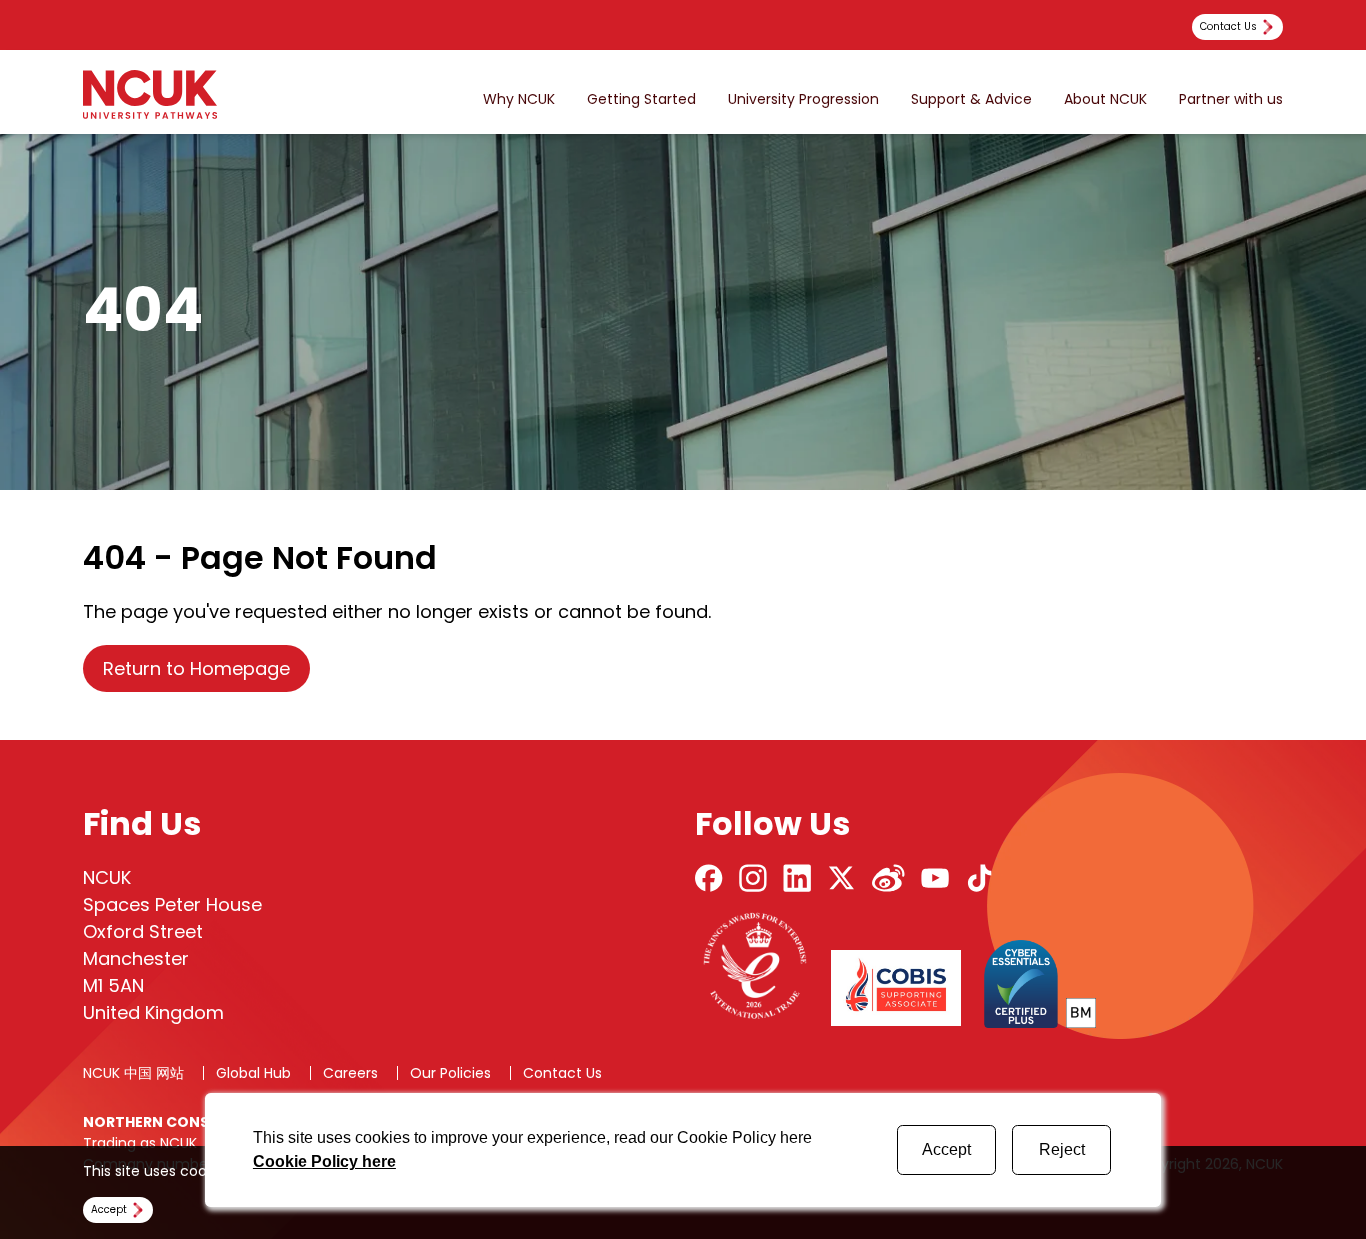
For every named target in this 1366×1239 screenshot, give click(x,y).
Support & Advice (971, 99)
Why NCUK (519, 99)
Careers (350, 1073)
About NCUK (1105, 99)
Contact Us (562, 1073)
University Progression (803, 99)
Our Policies (450, 1073)
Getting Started (641, 99)
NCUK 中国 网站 (133, 1073)
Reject (1062, 1149)
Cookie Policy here (324, 1161)
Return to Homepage (196, 668)
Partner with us (1231, 99)
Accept (946, 1149)
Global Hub (253, 1073)
